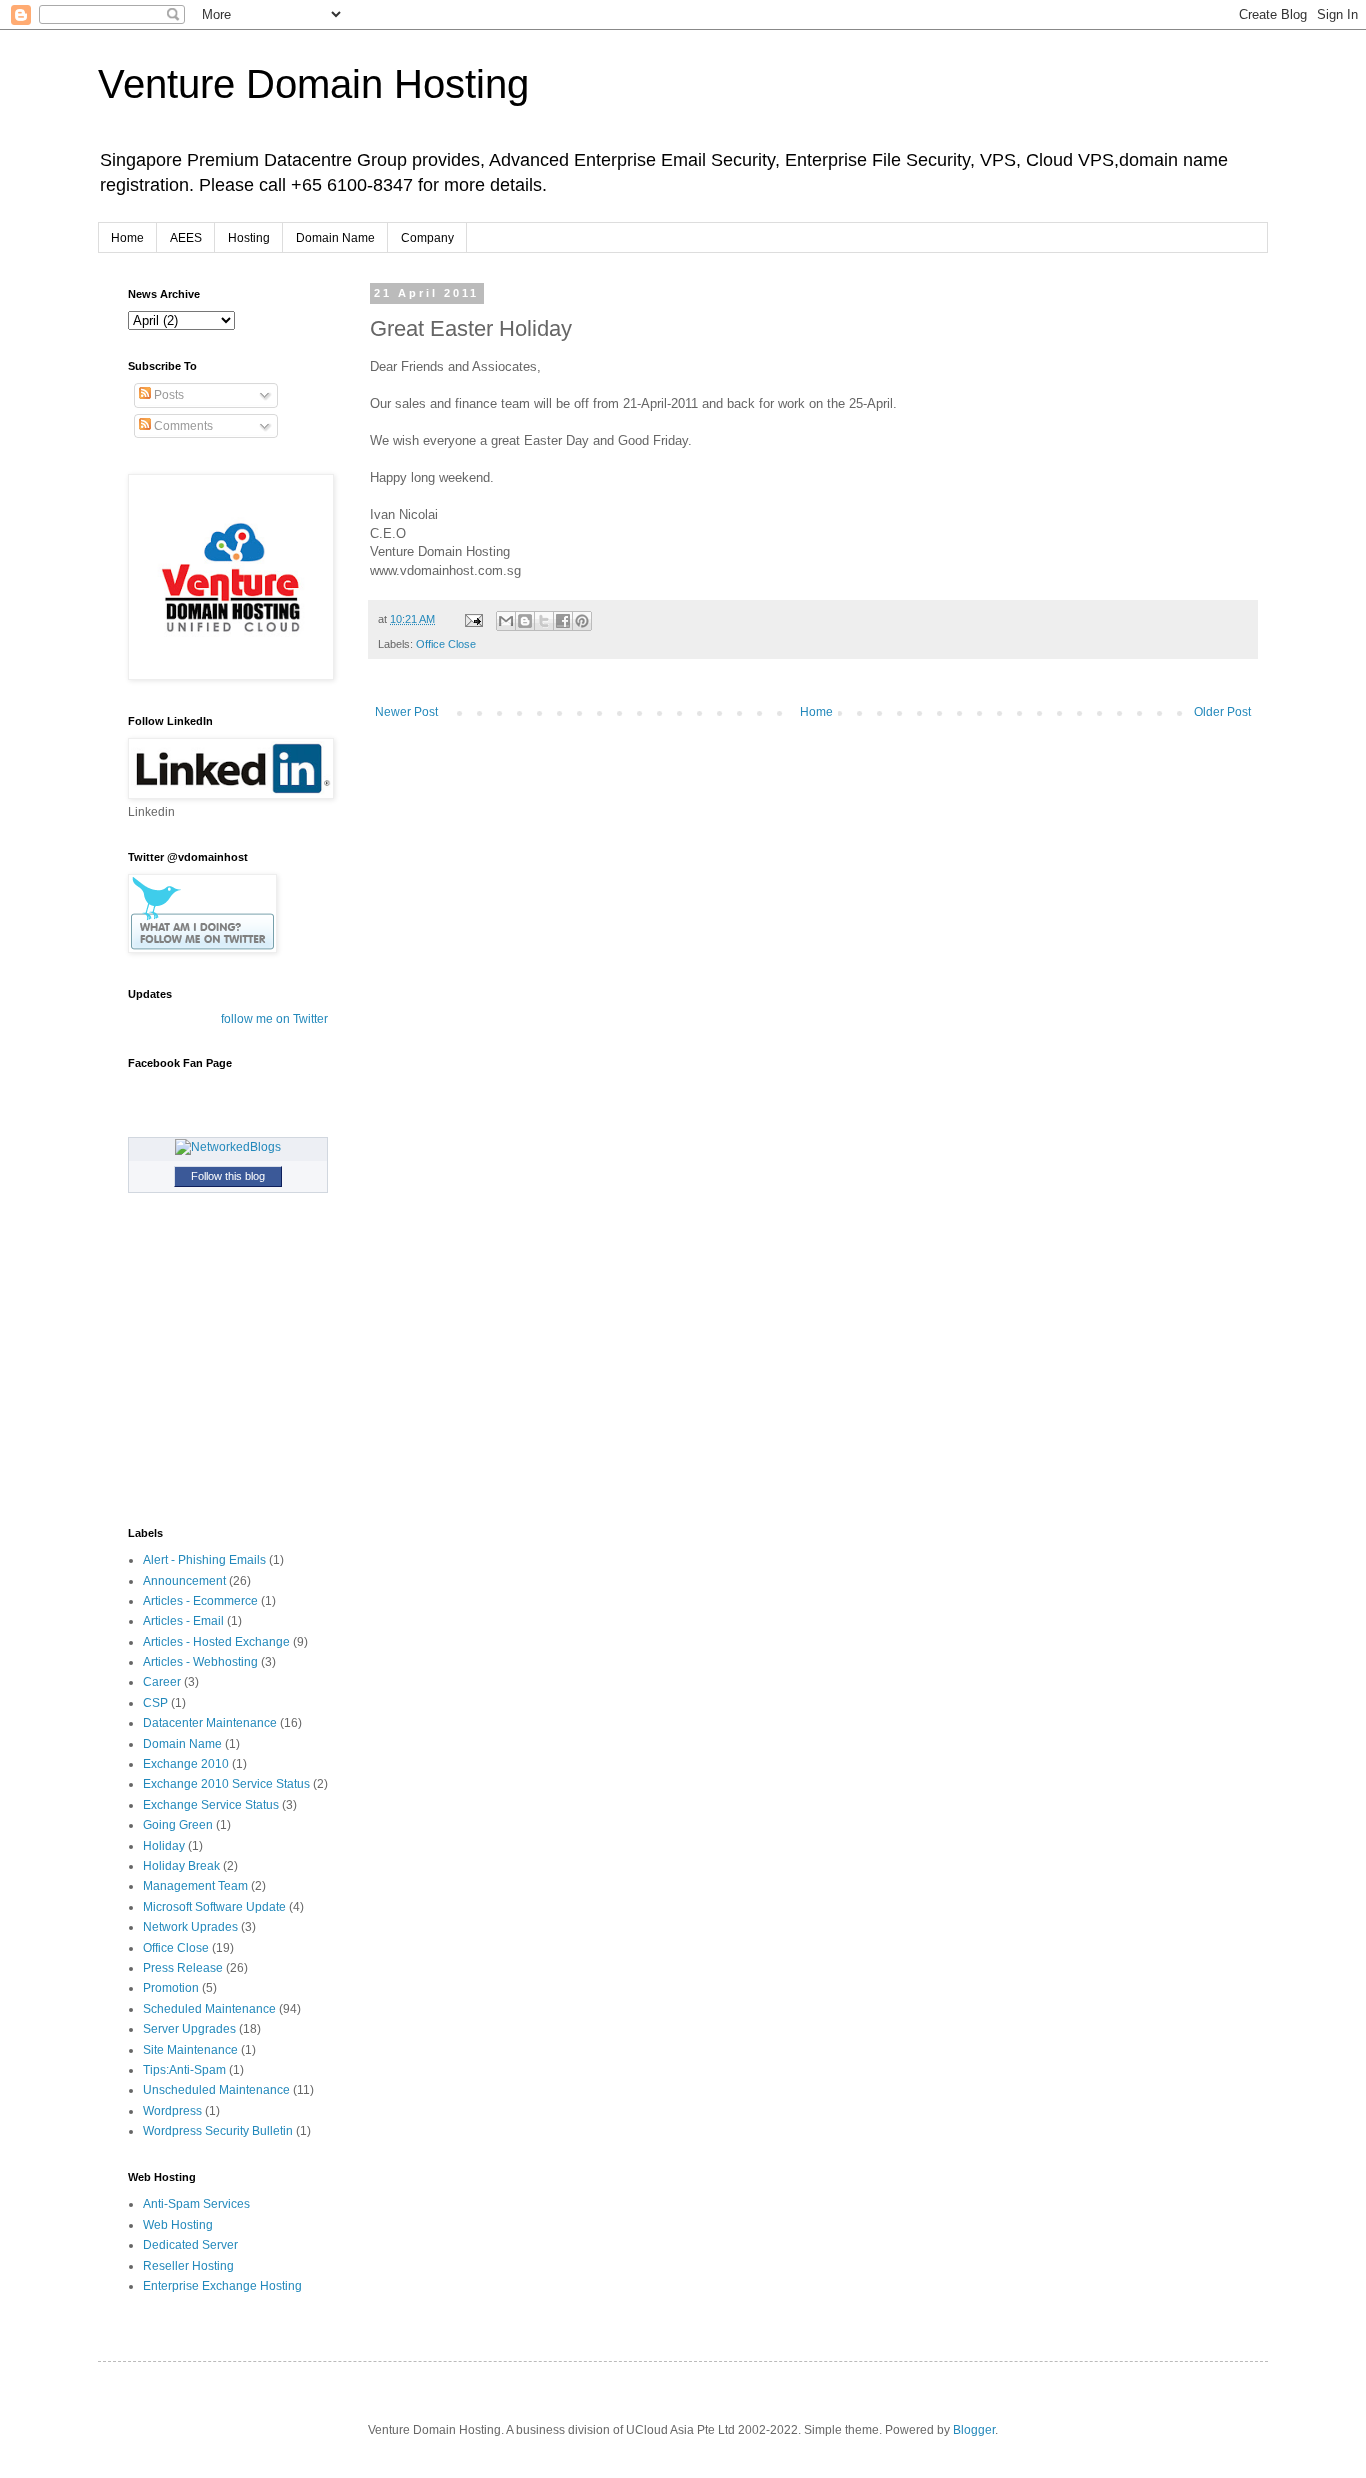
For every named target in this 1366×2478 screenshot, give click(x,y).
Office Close (446, 644)
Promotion (171, 1988)
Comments (182, 426)
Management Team (195, 1886)
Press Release (183, 1968)
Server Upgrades (189, 2029)
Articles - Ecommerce (200, 1601)
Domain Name (335, 238)
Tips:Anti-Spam (184, 2070)
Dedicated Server (190, 2245)
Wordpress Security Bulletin (218, 2131)
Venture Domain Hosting (313, 84)
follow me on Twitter (274, 1019)
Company (427, 238)
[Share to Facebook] (563, 621)
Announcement (184, 1581)
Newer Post (406, 712)
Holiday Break (181, 1866)
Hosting (249, 238)
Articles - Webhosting (200, 1662)
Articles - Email (183, 1621)
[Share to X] (544, 621)
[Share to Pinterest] (582, 621)
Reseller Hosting (188, 2266)
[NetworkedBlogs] (228, 1147)
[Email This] (506, 621)
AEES (186, 238)
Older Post (1222, 712)
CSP (155, 1703)
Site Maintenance (190, 2050)
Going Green (178, 1825)
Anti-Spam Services (196, 2204)
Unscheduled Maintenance (216, 2090)
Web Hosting (178, 2225)
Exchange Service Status (211, 1805)
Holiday (164, 1846)
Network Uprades (190, 1927)
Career (162, 1682)
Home (127, 238)
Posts (167, 395)
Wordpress (172, 2111)
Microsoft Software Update (214, 1907)
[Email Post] (473, 619)
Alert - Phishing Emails (204, 1560)
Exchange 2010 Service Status (226, 1784)
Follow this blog (228, 1176)
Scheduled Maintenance (209, 2009)
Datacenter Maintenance (210, 1723)
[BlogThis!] (525, 621)
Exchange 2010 (186, 1764)
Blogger (974, 2430)
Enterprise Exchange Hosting (222, 2286)
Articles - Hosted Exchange (216, 1642)
